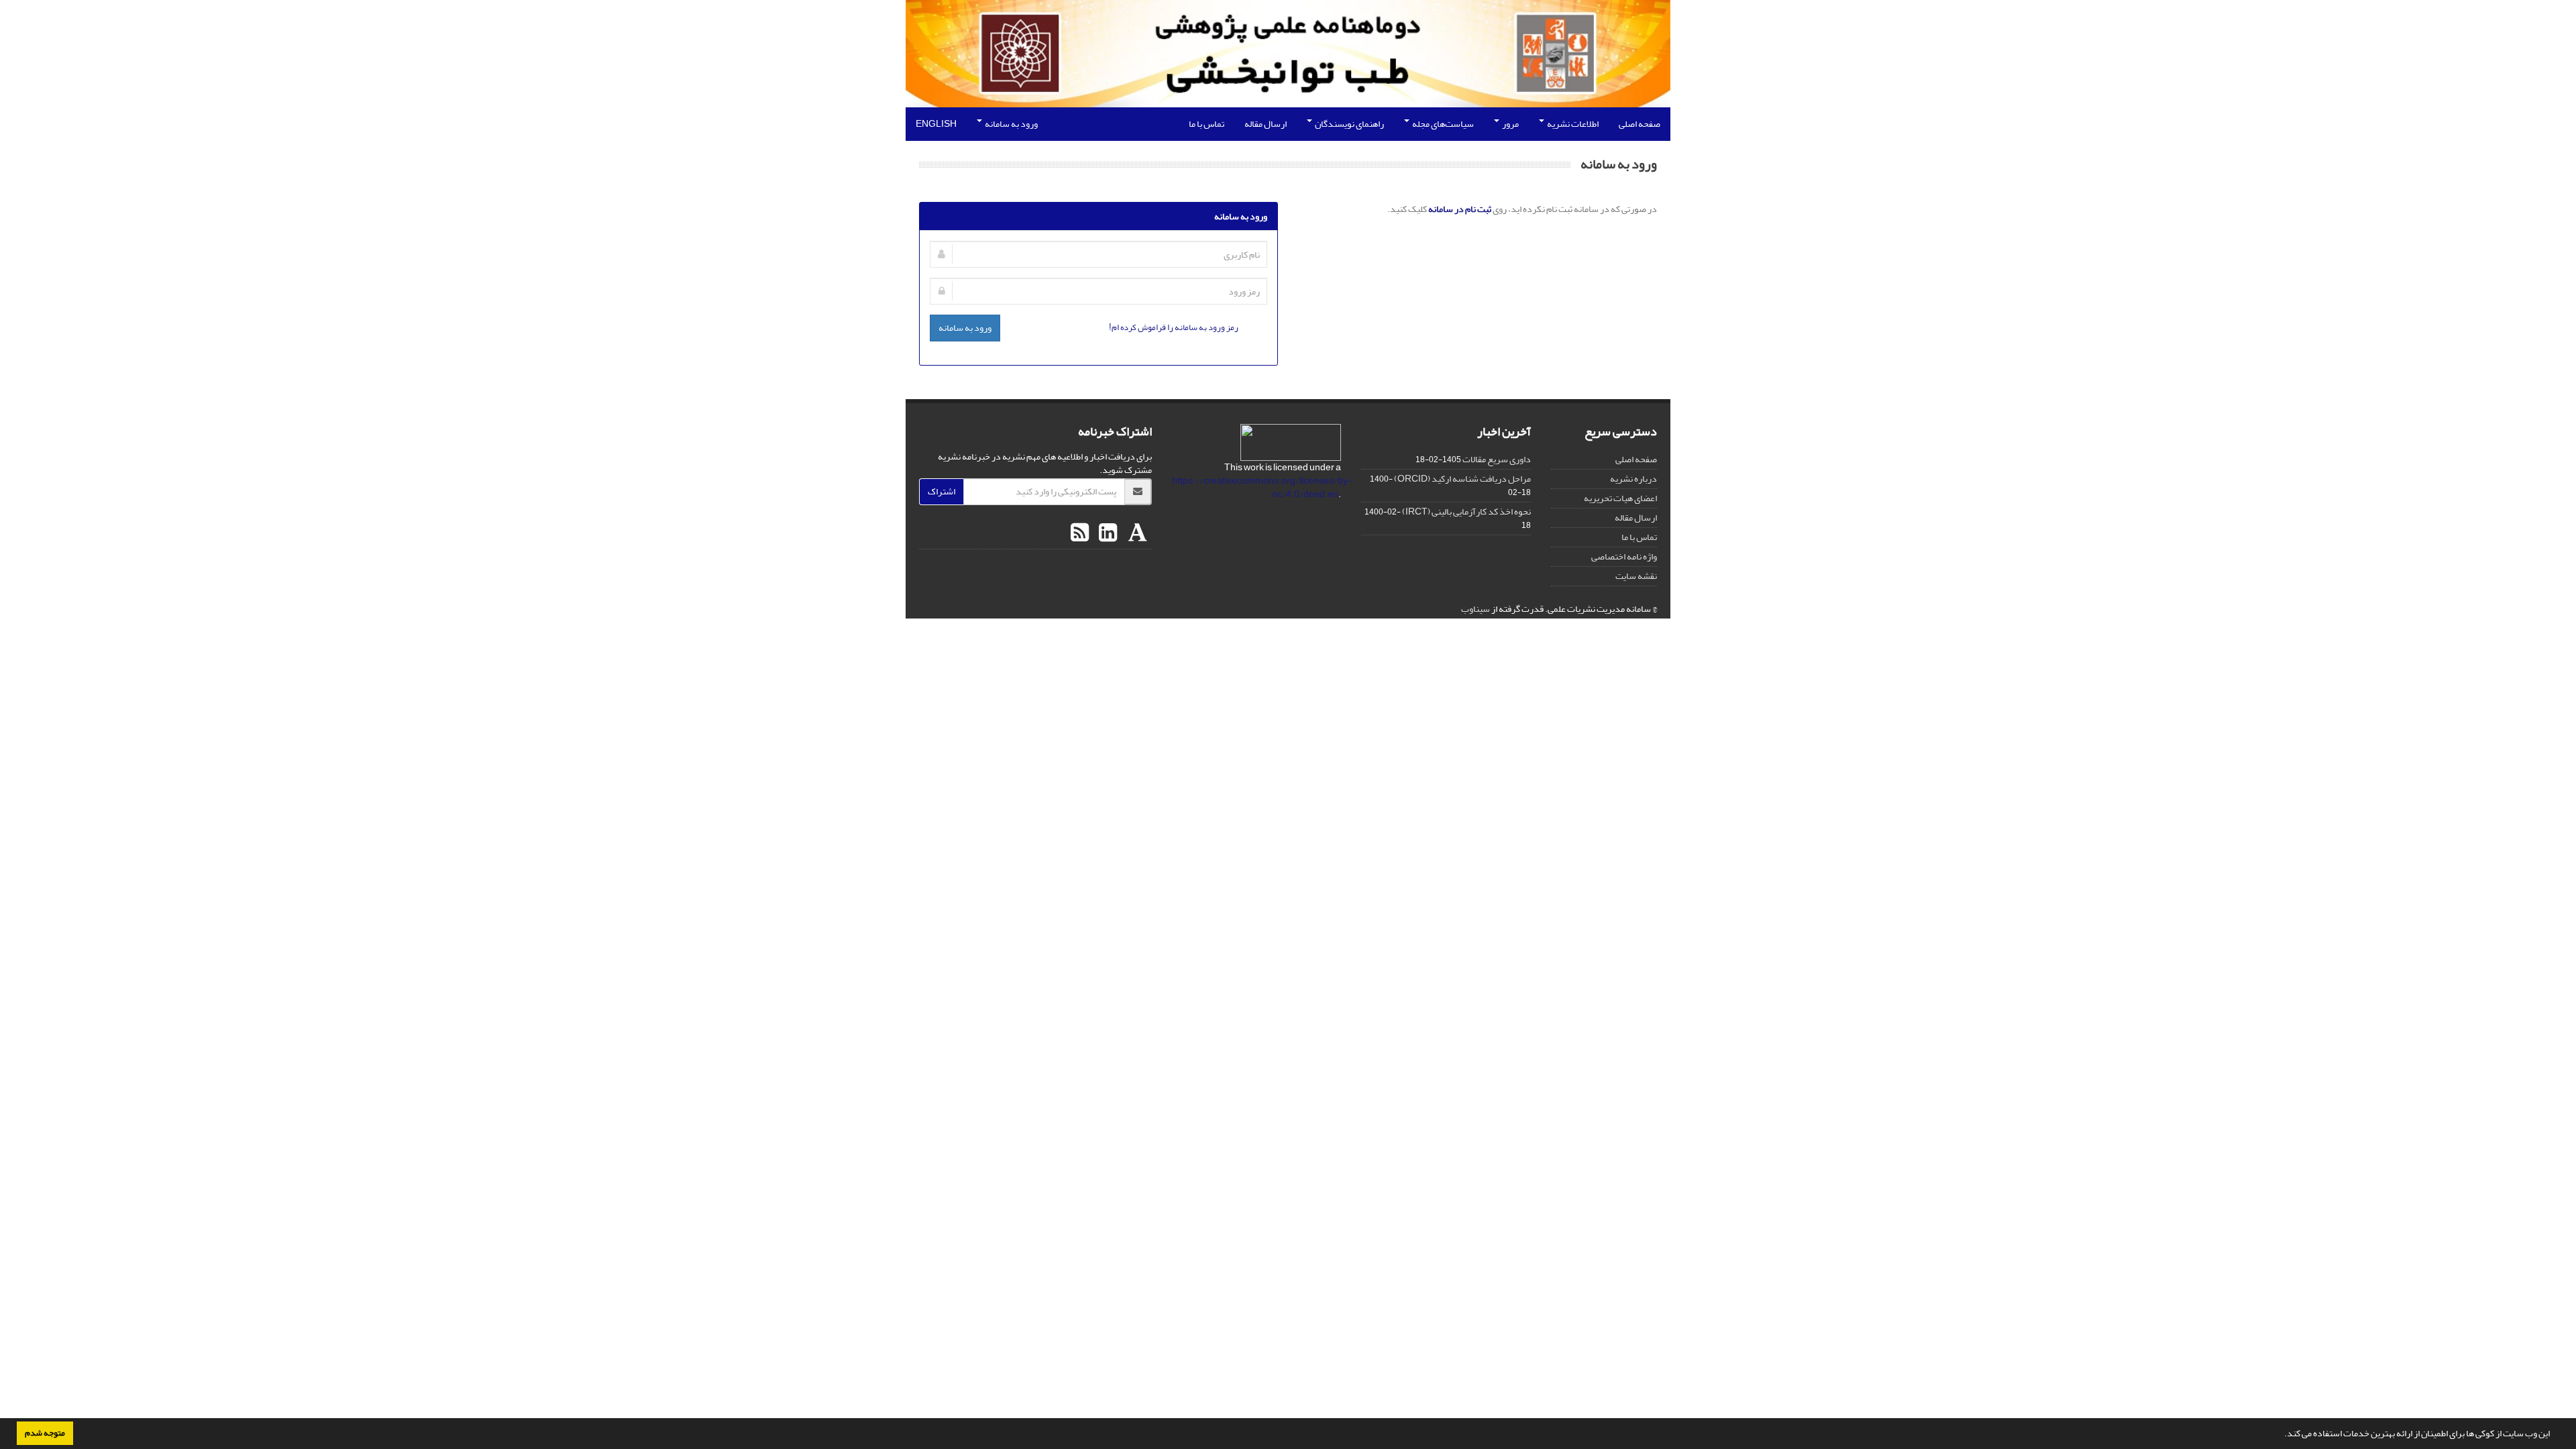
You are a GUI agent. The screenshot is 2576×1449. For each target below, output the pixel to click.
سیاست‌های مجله (1442, 124)
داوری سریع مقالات (1497, 459)
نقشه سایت (1636, 576)
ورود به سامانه (1011, 124)
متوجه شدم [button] (45, 1433)
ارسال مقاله (1266, 124)
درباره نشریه (1633, 479)
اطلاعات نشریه (1572, 124)
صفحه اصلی (1640, 124)
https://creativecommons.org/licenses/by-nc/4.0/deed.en (1262, 487)
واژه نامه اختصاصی (1624, 556)
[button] (2281, 1435)
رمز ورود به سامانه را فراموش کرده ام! (1174, 327)
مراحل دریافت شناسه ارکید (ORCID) (1462, 479)
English (936, 124)
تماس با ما (1206, 124)
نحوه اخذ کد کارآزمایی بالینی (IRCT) (1466, 512)
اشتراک (942, 491)
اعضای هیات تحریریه (1620, 498)
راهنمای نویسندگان (1349, 124)
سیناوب (1475, 609)
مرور (1510, 124)
